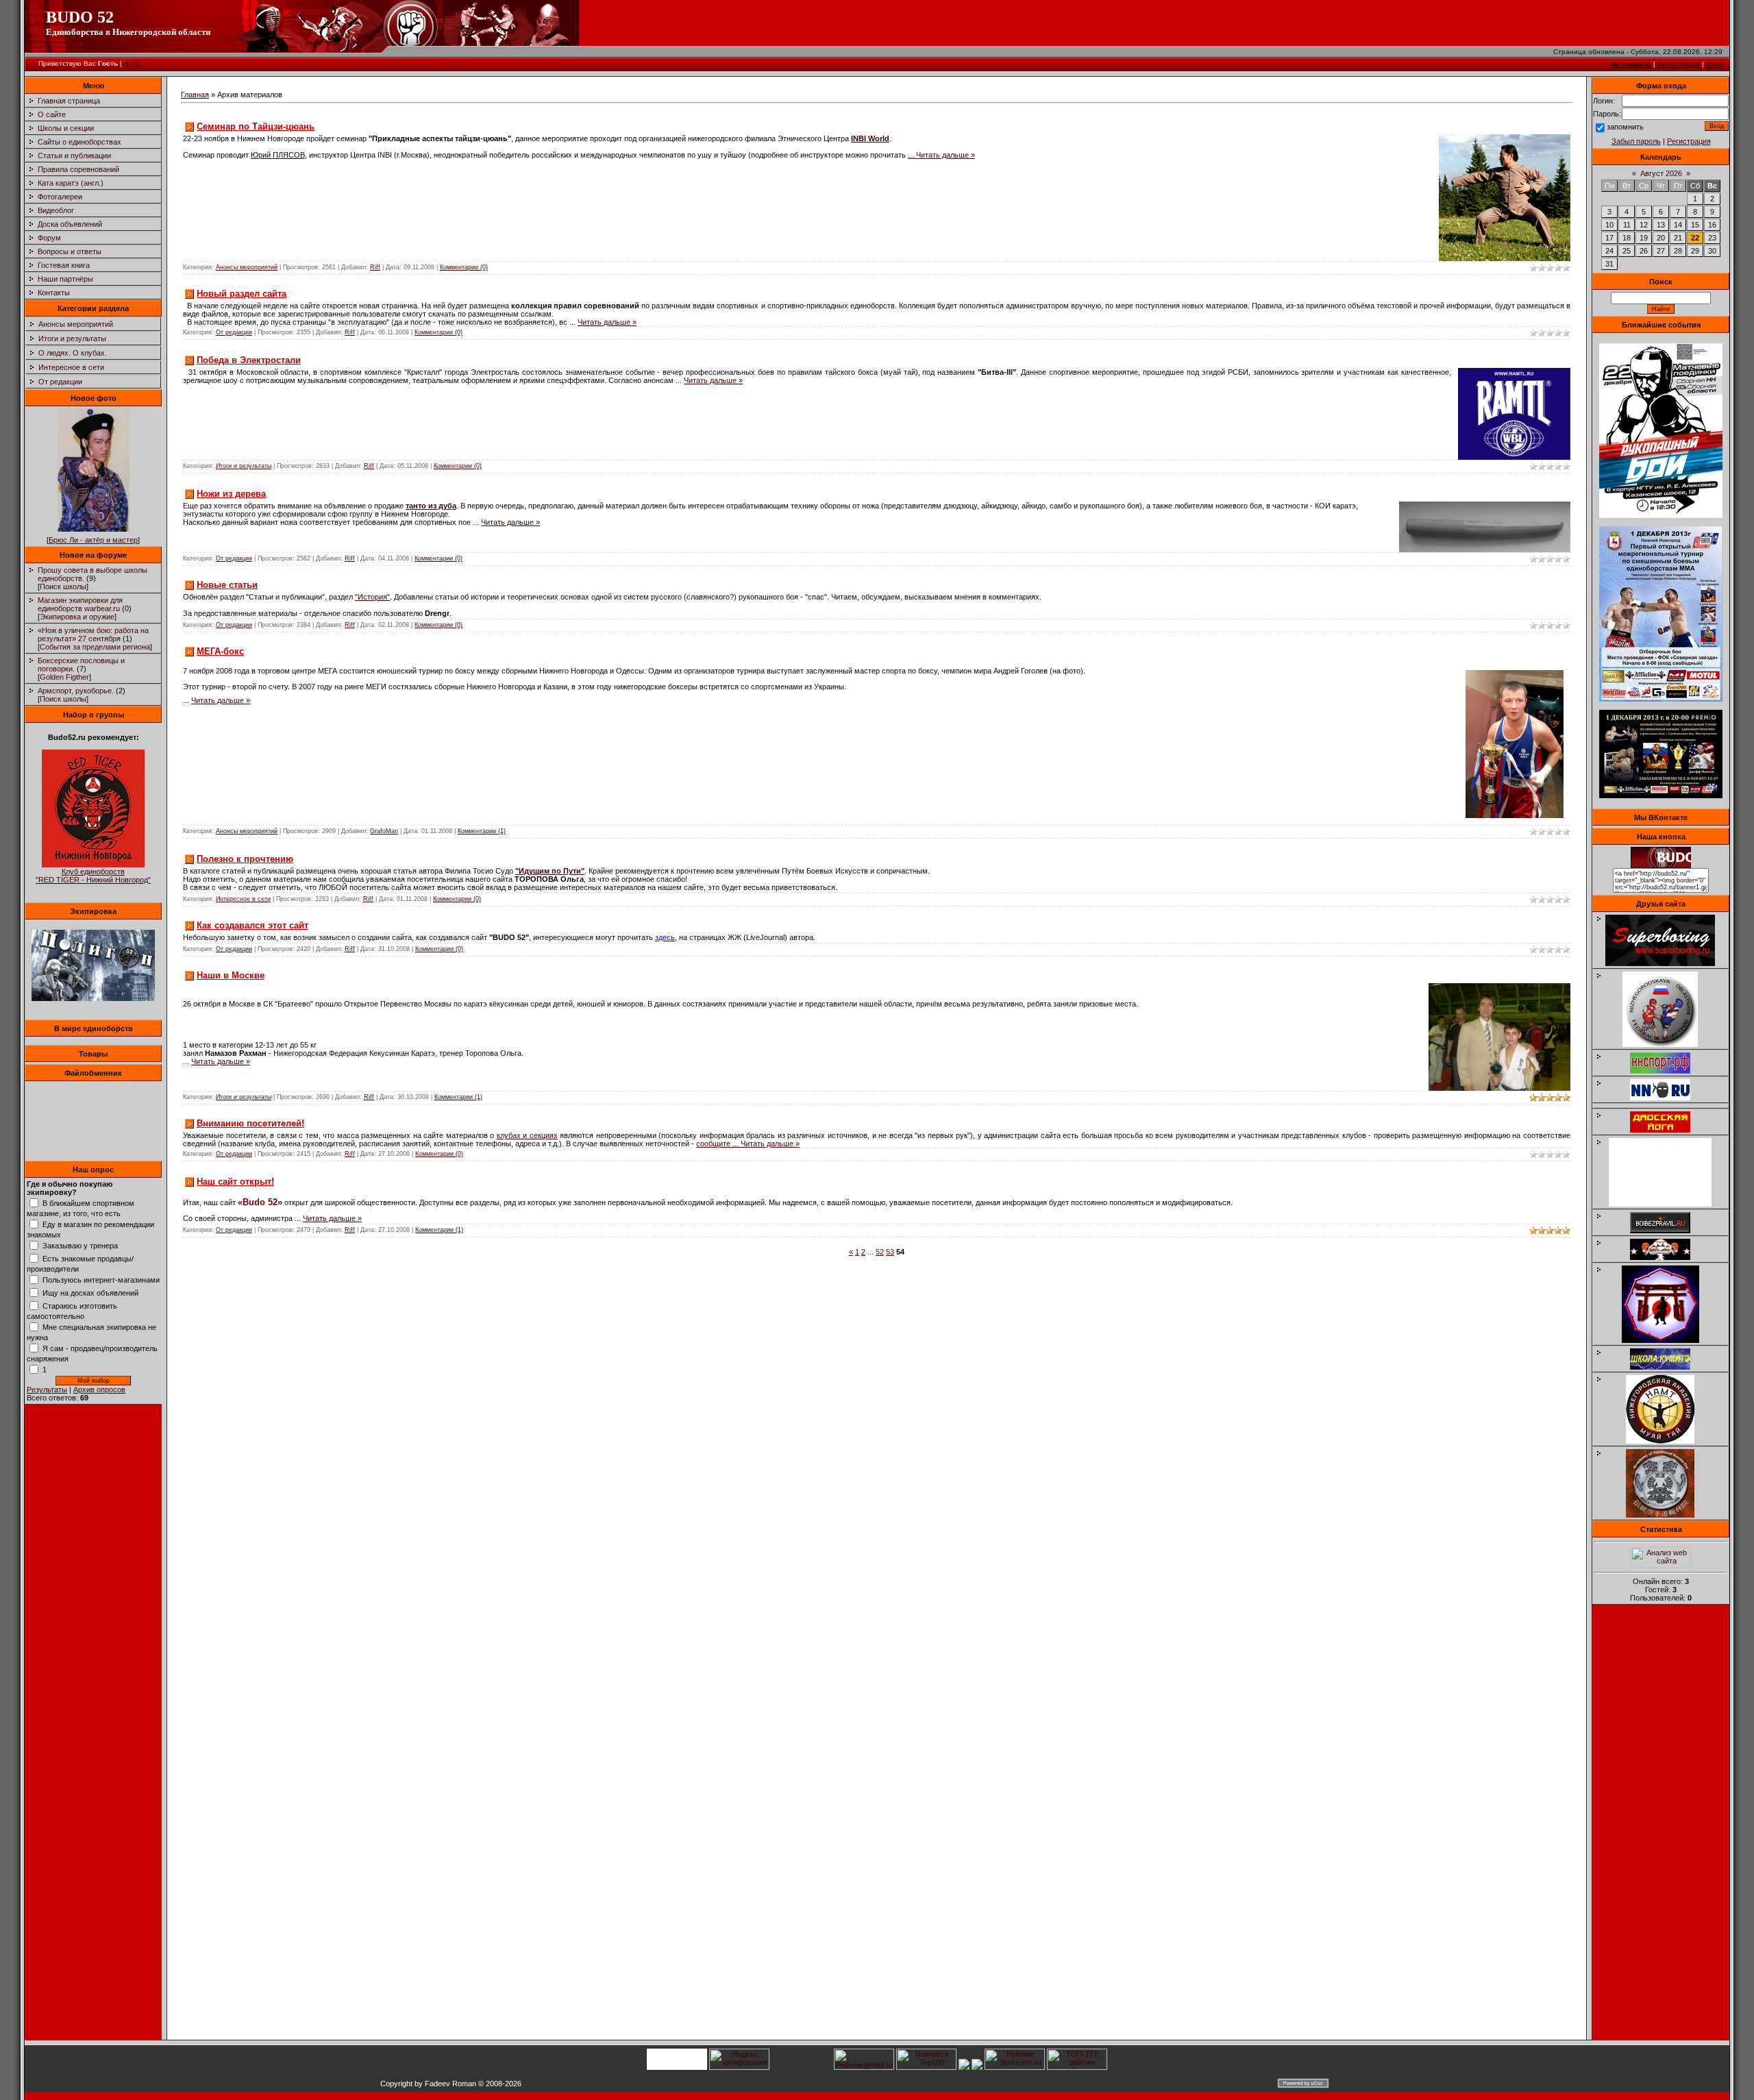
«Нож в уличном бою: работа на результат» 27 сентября (93, 634)
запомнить (1625, 127)
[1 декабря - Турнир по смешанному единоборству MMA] (1661, 699)
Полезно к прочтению (245, 859)
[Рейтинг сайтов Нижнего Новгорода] (964, 2067)
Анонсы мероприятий (76, 324)
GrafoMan (384, 831)
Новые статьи (227, 585)
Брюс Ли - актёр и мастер (93, 540)
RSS (131, 63)
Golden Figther (64, 677)
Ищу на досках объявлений (90, 1293)
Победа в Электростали (249, 360)
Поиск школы (63, 586)
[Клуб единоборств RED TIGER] (93, 865)
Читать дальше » (946, 155)
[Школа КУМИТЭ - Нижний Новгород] (1667, 1367)
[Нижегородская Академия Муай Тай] (1667, 1441)
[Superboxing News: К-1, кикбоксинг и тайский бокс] (1667, 963)
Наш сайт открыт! (235, 1182)
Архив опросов (99, 1389)
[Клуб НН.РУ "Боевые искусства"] (1667, 1098)
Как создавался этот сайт (252, 925)
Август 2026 (1661, 173)
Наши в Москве (231, 975)
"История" (372, 597)
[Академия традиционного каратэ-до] (1667, 1515)
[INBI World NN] (1667, 1130)
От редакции (60, 382)
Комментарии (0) (464, 267)
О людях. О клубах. (73, 353)
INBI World (870, 138)
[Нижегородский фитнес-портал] (1667, 1103)
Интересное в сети (71, 367)
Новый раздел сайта (242, 294)
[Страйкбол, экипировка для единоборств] (93, 998)
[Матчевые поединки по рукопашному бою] (1661, 515)
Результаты (47, 1389)
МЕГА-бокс (220, 651)
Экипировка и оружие (77, 617)
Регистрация (1679, 64)
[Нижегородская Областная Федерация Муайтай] (1667, 1044)
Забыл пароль (1636, 141)
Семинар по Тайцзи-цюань (256, 126)
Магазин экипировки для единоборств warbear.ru (80, 604)
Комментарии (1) (482, 831)
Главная (195, 95)
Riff (375, 267)
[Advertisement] (1661, 1826)
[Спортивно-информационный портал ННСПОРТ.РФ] (1667, 1071)
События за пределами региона (95, 647)
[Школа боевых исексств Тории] (1667, 1340)
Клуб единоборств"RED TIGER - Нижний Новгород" (93, 876)
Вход (1714, 64)
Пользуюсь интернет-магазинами (101, 1280)
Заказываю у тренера (80, 1246)
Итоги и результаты (72, 338)
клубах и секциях (527, 1135)
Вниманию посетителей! (250, 1123)
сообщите (718, 1144)
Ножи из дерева (231, 494)
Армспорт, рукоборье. (76, 691)
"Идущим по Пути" (550, 871)
